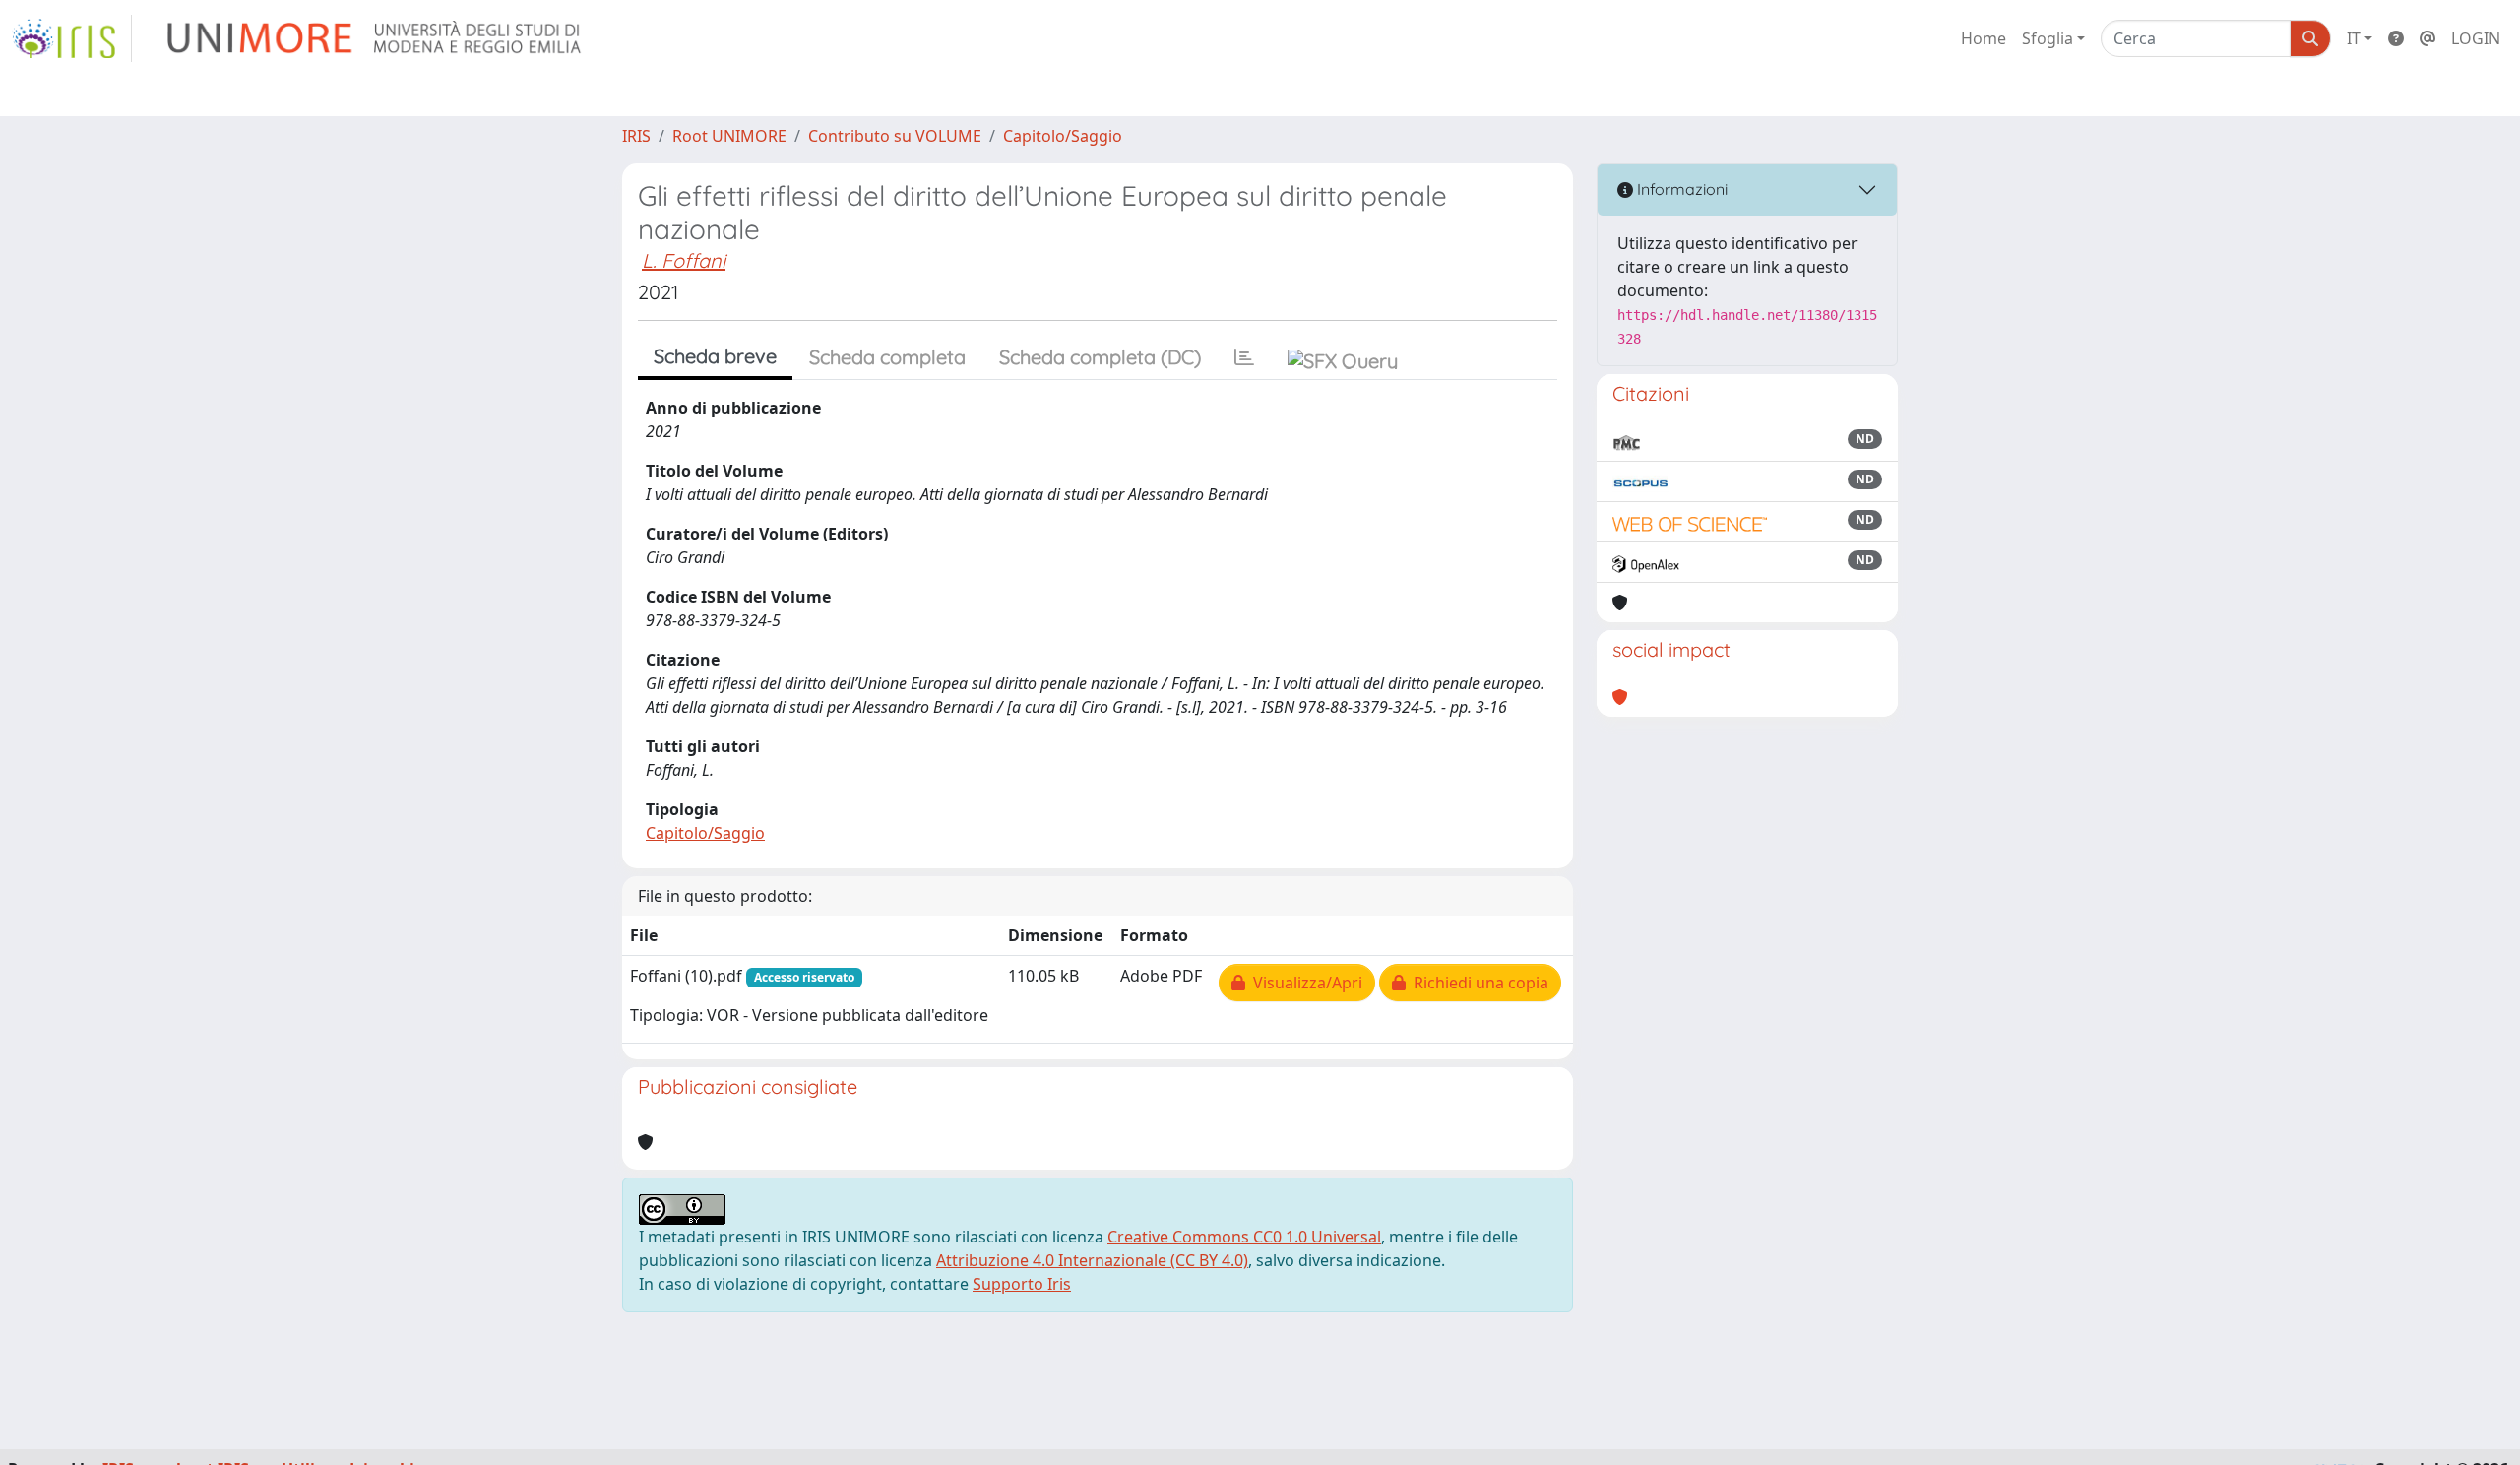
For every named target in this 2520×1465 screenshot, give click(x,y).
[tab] (1244, 357)
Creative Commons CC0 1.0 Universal (1244, 1237)
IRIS (636, 136)
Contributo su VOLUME (895, 136)
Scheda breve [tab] (715, 356)
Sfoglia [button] (2047, 38)
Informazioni (1680, 189)
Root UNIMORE (729, 136)
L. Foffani (684, 260)
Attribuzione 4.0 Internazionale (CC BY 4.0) (1092, 1260)
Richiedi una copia (1477, 983)
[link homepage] (72, 38)
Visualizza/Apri (1304, 983)
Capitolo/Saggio (1063, 136)
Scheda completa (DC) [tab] (1100, 357)
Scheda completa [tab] (887, 357)
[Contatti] (2427, 38)
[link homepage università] (376, 38)
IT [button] (2354, 38)
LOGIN (2476, 38)
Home (1984, 38)
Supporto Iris (1022, 1284)
